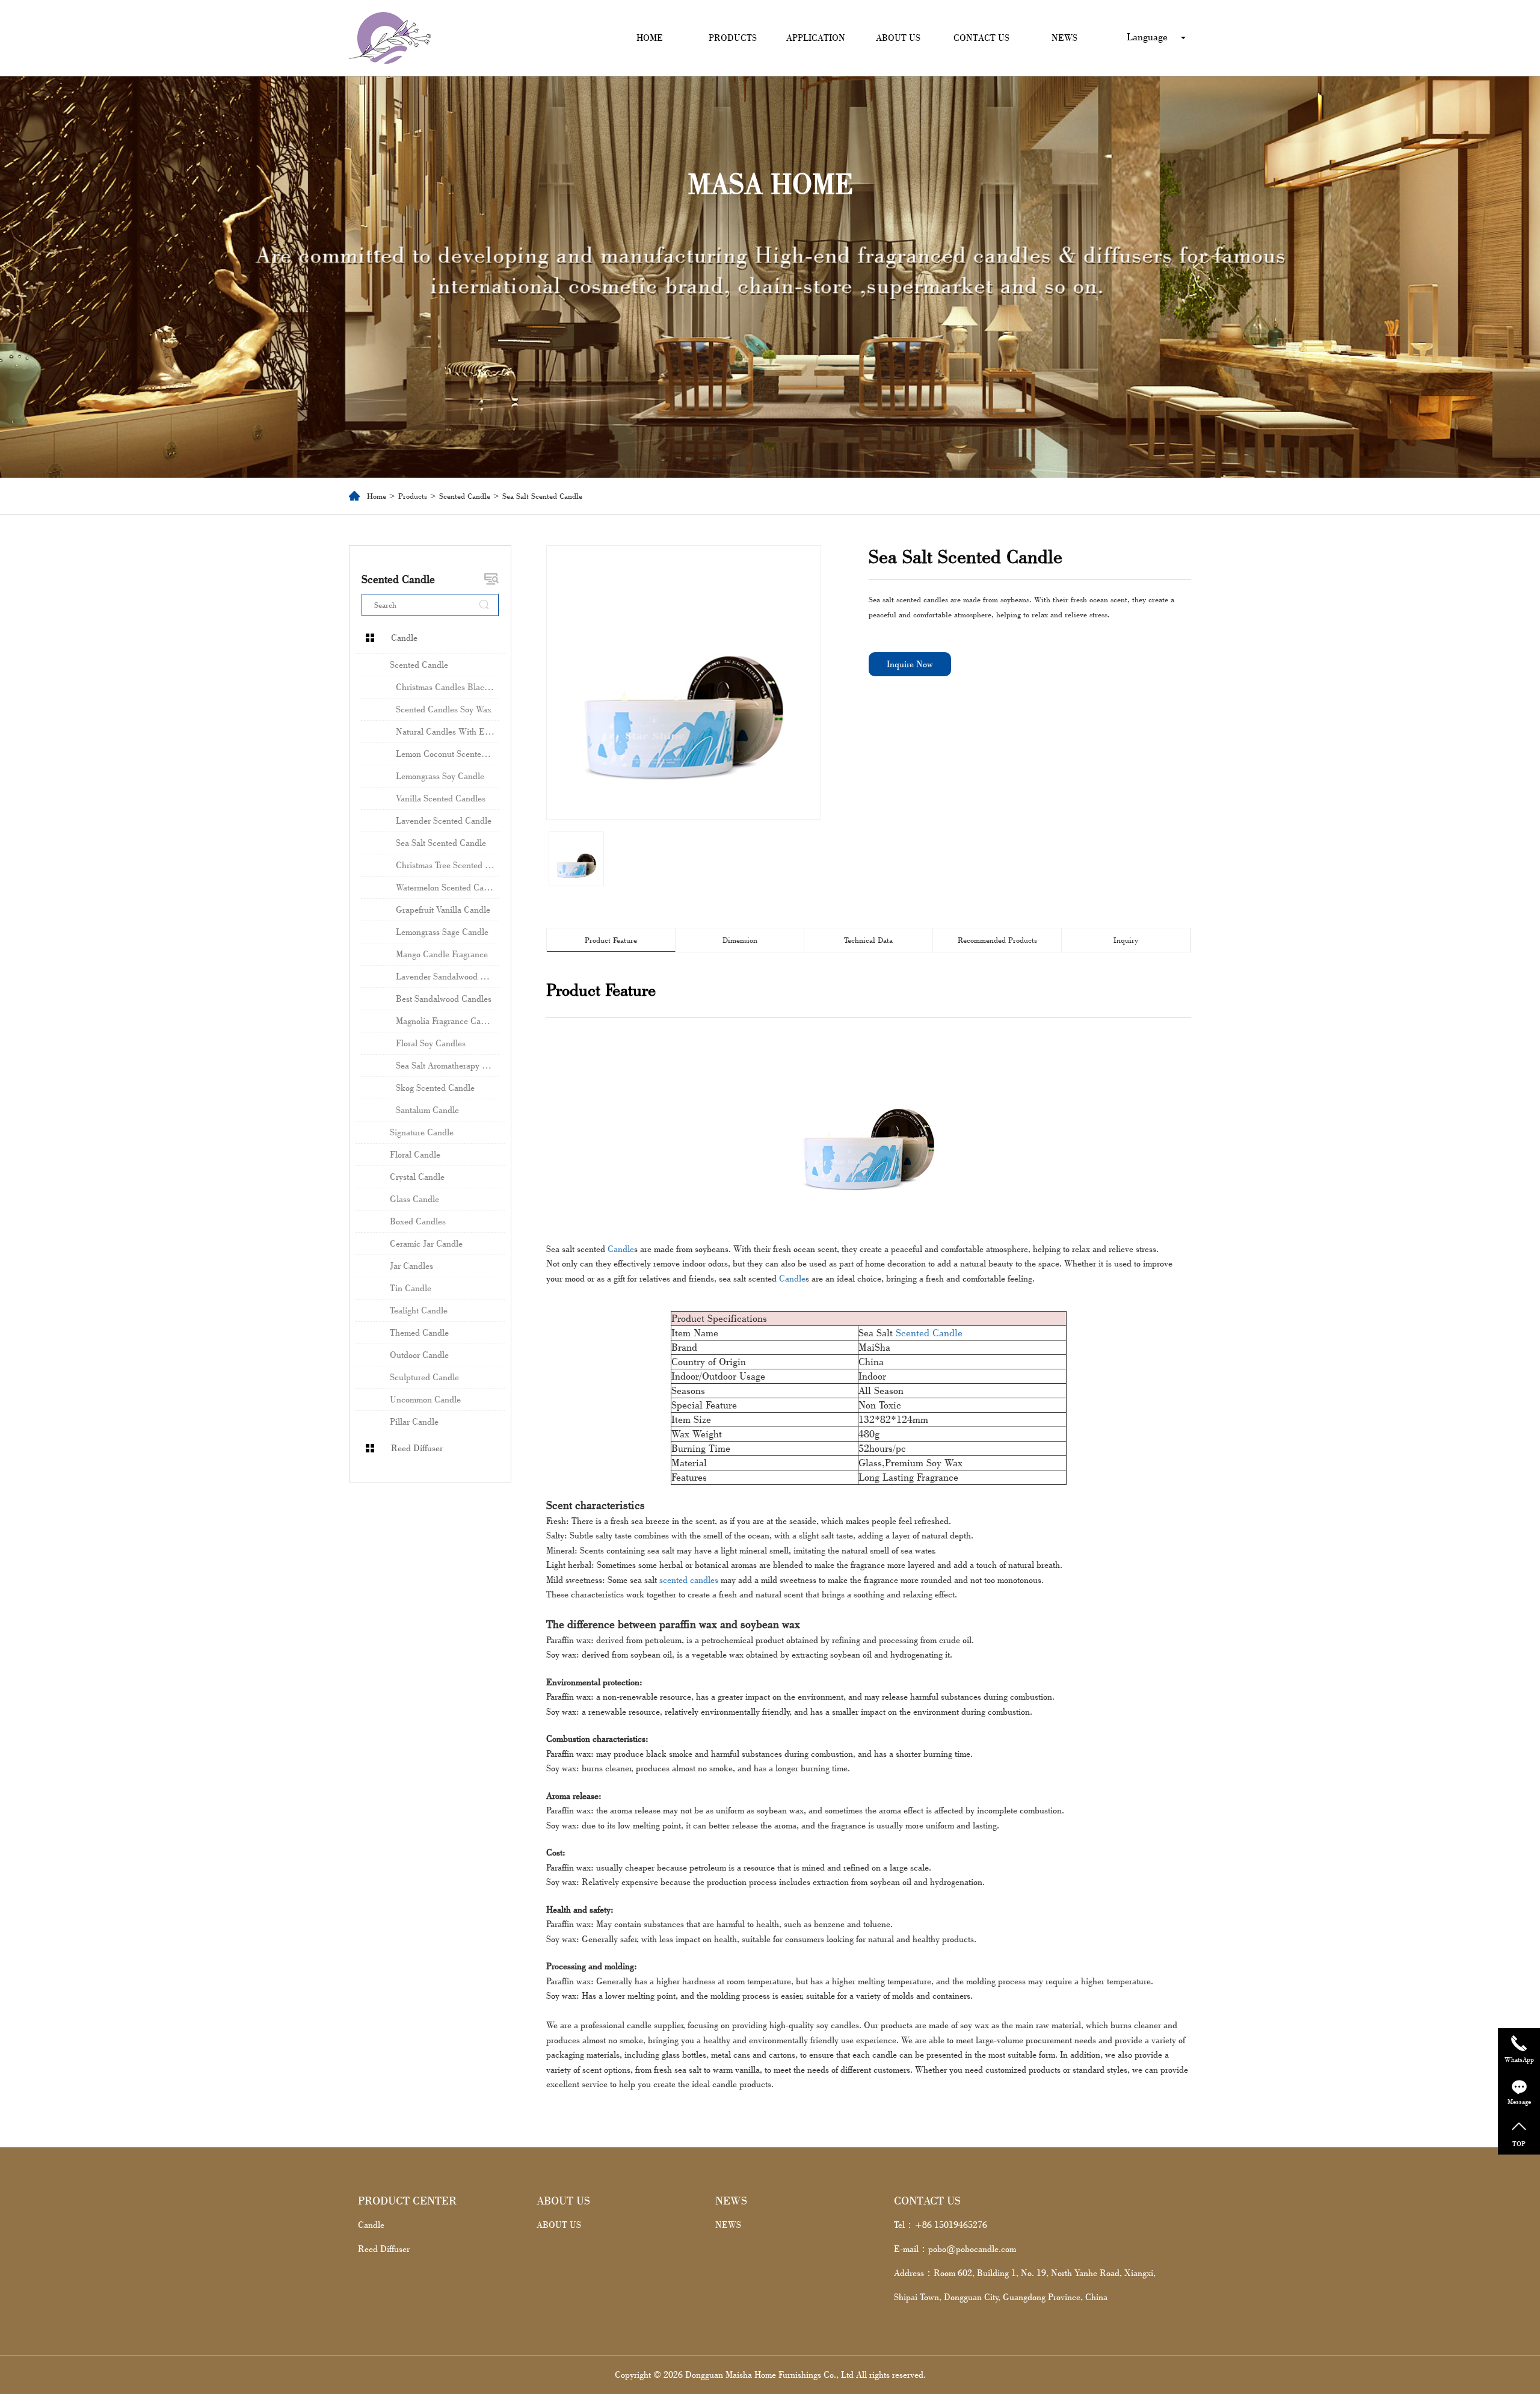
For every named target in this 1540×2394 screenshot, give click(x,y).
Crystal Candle (417, 1177)
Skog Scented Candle (435, 1087)
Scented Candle (465, 496)
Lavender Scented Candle (444, 820)
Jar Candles (411, 1266)
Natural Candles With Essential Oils (448, 731)
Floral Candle (415, 1154)
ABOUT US (898, 38)
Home (377, 496)
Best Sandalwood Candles (444, 998)
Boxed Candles (418, 1221)
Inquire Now (910, 664)
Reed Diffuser (417, 1448)
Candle (404, 637)
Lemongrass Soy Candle (440, 776)
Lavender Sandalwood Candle (448, 976)
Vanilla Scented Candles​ (441, 798)
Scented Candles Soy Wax (444, 709)
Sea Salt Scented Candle (441, 843)
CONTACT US (981, 38)
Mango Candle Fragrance (442, 954)
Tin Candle (411, 1288)
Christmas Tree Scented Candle (448, 865)
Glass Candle (414, 1199)
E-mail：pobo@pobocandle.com (955, 2249)
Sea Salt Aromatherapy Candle (448, 1065)
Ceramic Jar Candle (426, 1243)
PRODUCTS (733, 38)
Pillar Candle (414, 1421)
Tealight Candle (419, 1310)
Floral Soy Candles (431, 1043)
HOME (650, 38)
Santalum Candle (427, 1110)
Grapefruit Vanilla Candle (443, 909)
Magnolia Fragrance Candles (448, 1021)
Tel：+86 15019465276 (941, 2225)
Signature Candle (422, 1132)
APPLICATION (816, 38)
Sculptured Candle (424, 1377)
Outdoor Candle (419, 1355)
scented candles (689, 1580)
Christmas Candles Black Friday (448, 687)
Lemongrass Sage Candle (442, 932)
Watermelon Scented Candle (448, 887)
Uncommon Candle (425, 1399)
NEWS (1064, 38)
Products (413, 496)
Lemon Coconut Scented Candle (448, 754)
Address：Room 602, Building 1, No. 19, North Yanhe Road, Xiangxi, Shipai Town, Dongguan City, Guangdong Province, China (1025, 2285)
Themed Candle (419, 1332)
